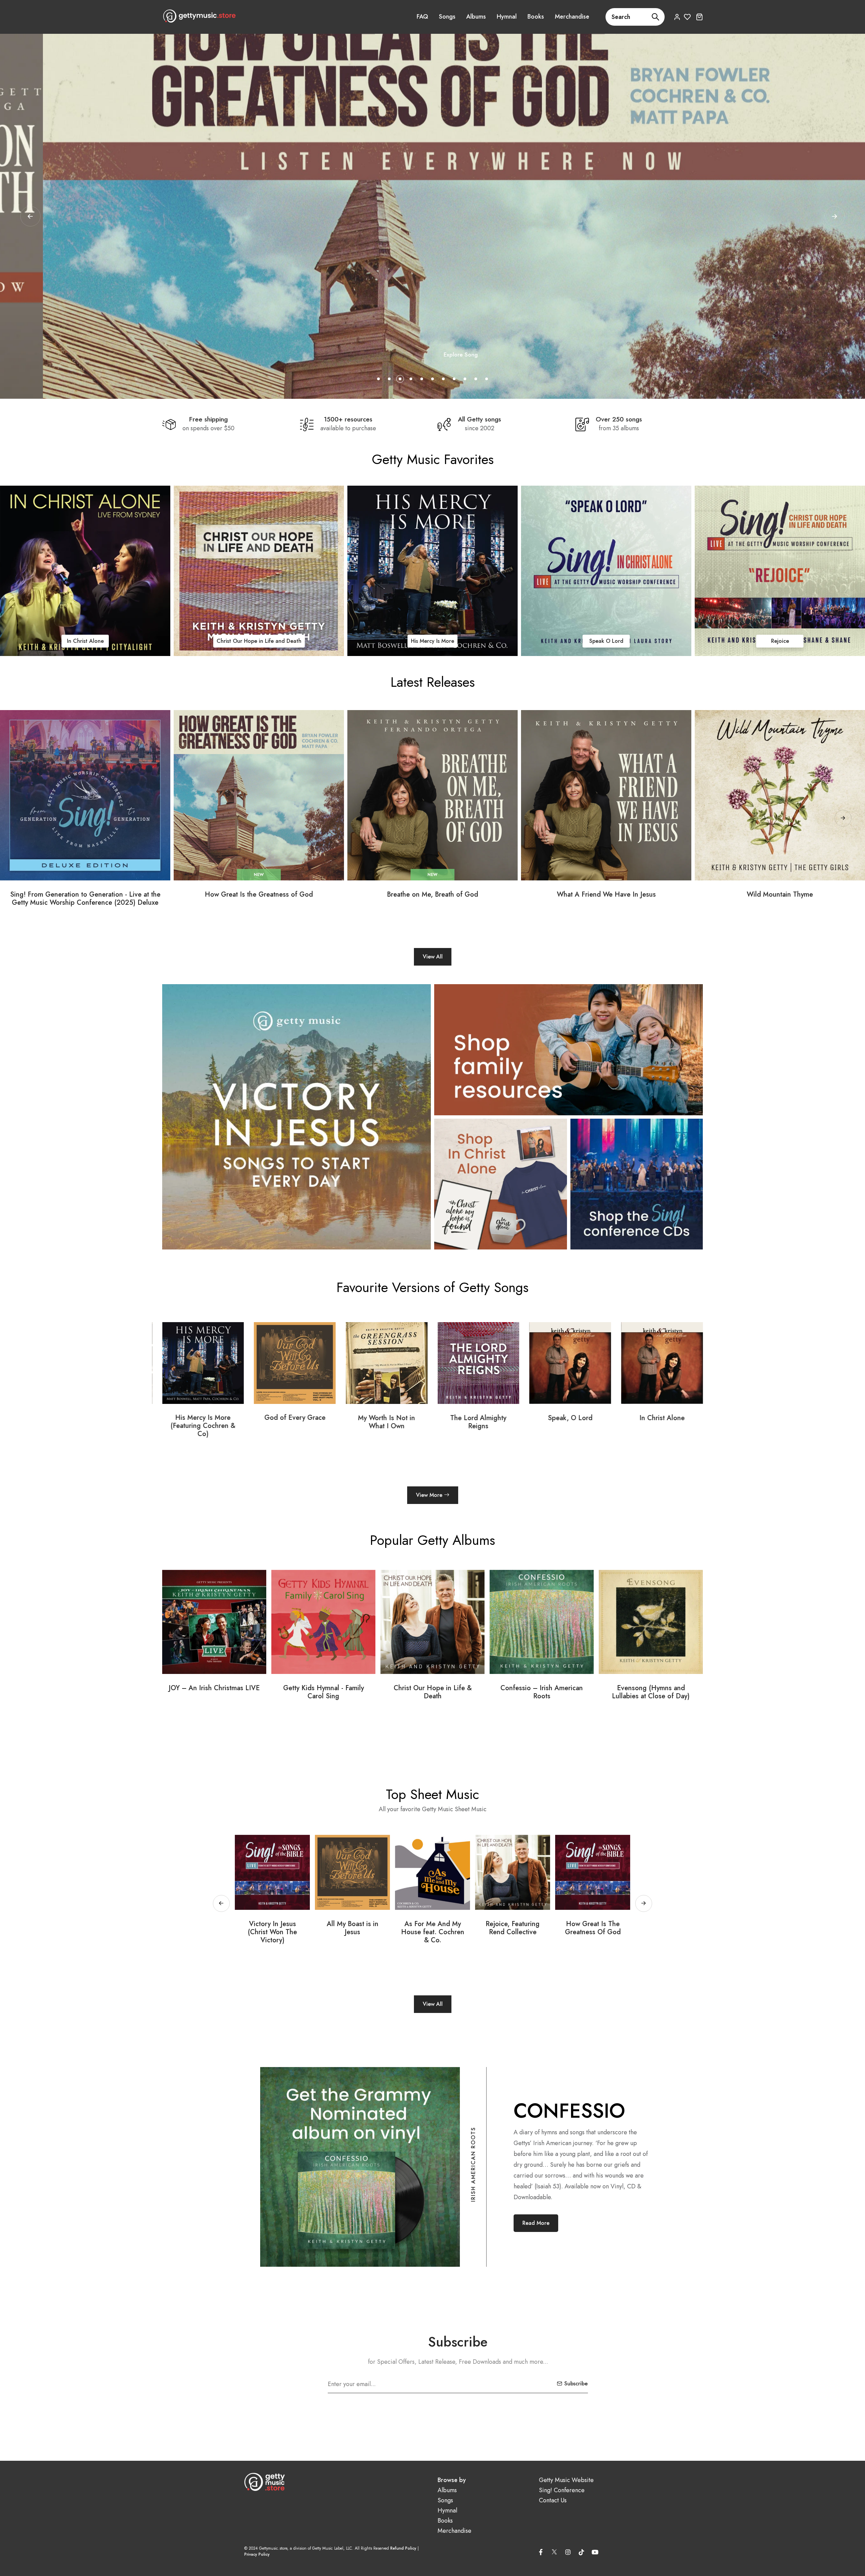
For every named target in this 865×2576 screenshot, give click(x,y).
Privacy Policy (257, 2554)
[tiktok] (582, 2552)
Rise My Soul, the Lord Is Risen (353, 1928)
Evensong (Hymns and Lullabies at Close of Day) (323, 1692)
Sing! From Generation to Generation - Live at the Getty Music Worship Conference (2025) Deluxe (85, 899)
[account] (677, 17)
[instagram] (568, 2552)
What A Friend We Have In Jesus (606, 895)
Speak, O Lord (203, 1418)
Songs (447, 17)
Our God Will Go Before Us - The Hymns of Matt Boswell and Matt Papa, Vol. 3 (433, 1696)
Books (536, 17)
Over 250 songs (619, 419)
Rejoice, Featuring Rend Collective (662, 1422)
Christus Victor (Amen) (478, 1418)
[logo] (199, 16)
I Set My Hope (513, 1924)
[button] (835, 216)
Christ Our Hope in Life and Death (85, 641)
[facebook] (541, 2552)
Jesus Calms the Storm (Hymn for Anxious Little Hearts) (593, 1936)
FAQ (422, 17)
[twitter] (554, 2551)
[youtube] (595, 2552)
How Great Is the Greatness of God (259, 895)
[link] (85, 571)
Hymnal (507, 17)
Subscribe (576, 2384)
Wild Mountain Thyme (780, 895)
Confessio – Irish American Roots (214, 1692)
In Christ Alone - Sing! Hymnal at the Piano (651, 1692)
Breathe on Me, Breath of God (432, 895)
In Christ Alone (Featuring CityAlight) (386, 1422)
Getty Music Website (566, 2480)
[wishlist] (687, 17)
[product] (85, 795)
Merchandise (572, 17)
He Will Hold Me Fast (570, 1418)
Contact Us (553, 2500)
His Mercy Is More (259, 641)
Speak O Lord (433, 641)
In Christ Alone (295, 1418)
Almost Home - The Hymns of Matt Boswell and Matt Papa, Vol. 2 (542, 1696)
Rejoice (606, 641)
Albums (476, 17)
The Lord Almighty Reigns (780, 641)
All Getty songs (479, 419)
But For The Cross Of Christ (432, 1928)
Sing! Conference (562, 2490)
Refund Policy (403, 2548)
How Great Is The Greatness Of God (273, 1928)
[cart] (699, 17)
